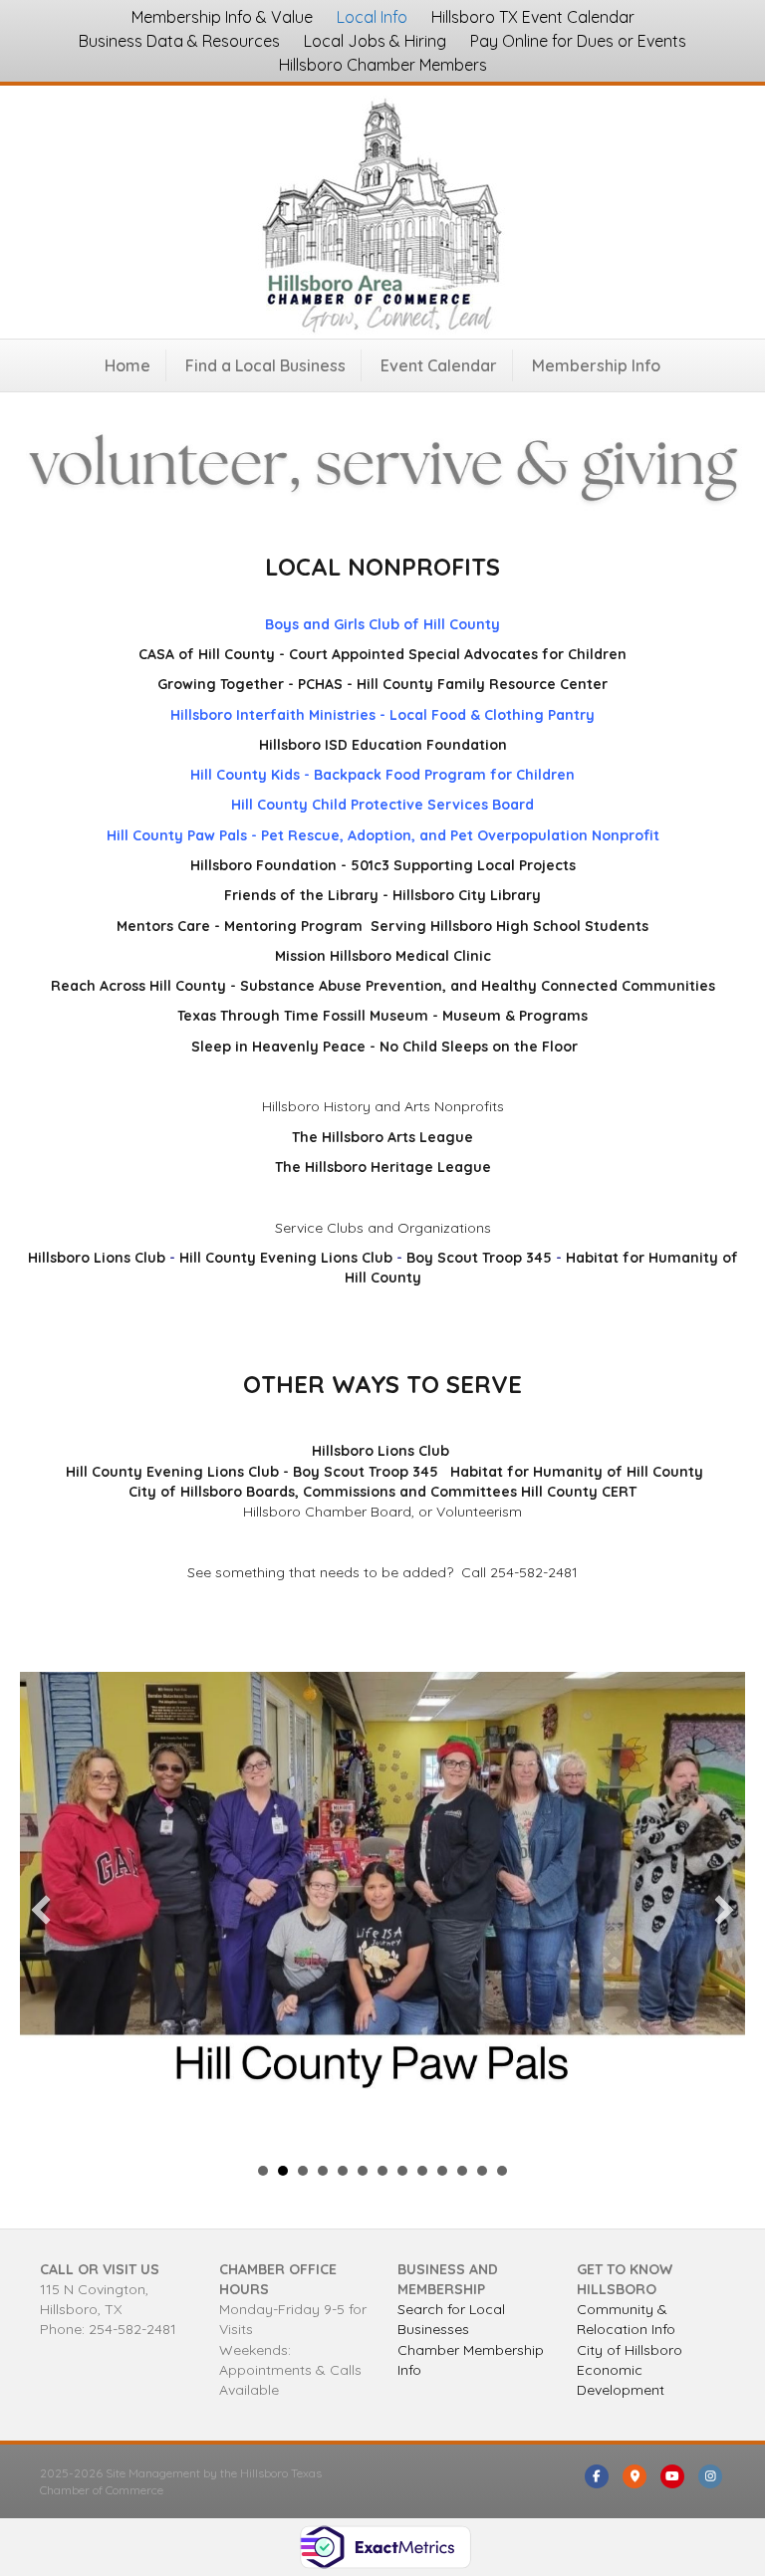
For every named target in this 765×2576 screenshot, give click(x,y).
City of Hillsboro (630, 2350)
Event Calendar (439, 365)
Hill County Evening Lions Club (286, 1258)
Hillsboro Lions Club (97, 1258)
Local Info (372, 17)
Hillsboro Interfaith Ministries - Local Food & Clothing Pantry (382, 715)
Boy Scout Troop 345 (479, 1258)
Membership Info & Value (222, 17)
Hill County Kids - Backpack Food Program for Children (382, 775)
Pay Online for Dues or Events (578, 41)
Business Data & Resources (179, 41)
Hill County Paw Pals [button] (283, 2171)
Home (127, 365)
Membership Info (596, 365)
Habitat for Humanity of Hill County (577, 1472)
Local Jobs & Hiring (375, 41)
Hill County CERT (579, 1492)
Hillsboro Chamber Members (383, 65)
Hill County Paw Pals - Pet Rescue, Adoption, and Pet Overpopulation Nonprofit (383, 835)
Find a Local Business (265, 365)
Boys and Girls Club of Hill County (382, 624)
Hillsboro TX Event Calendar (533, 17)
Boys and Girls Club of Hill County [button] (263, 2171)
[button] (41, 1910)
